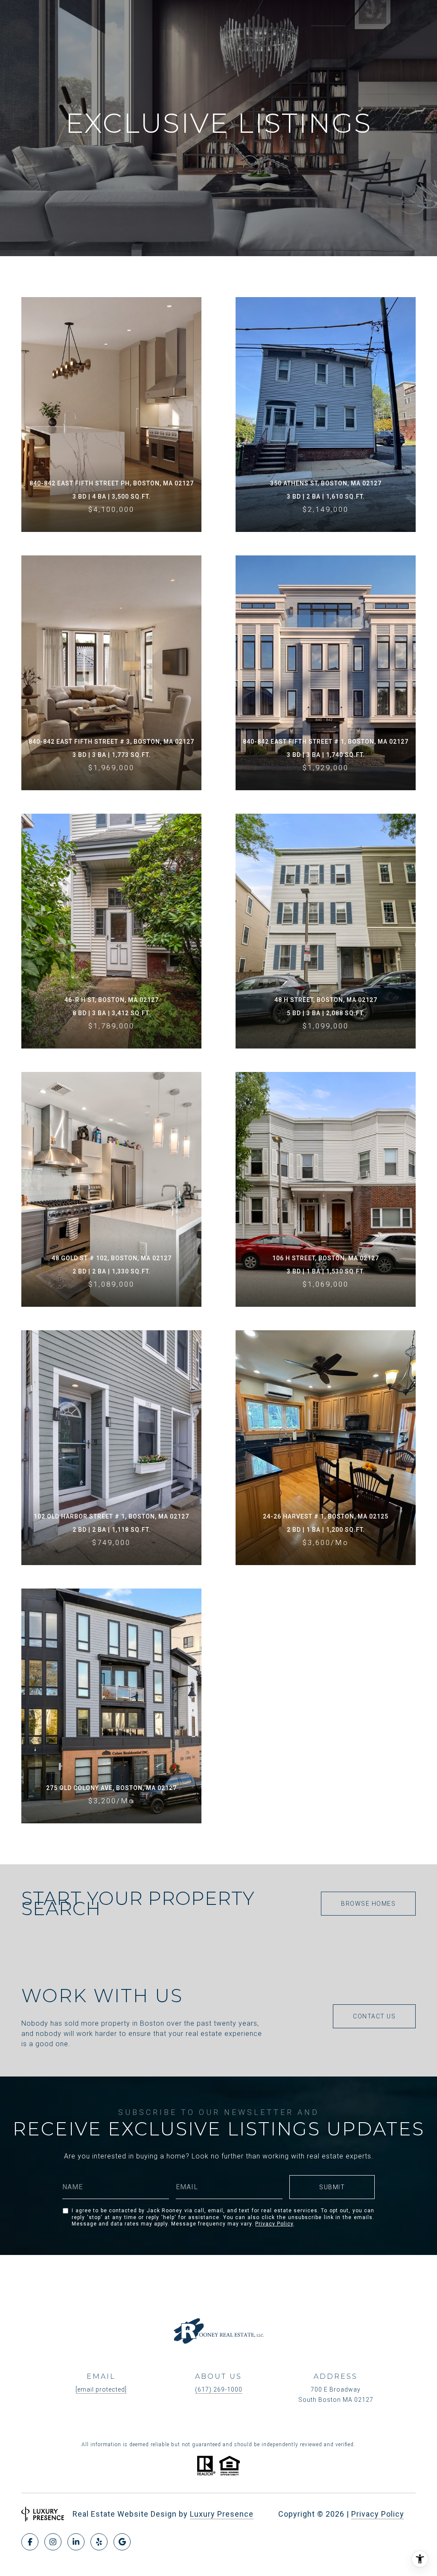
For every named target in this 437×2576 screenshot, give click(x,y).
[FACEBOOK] (30, 2542)
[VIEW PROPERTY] (112, 399)
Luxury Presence (222, 2514)
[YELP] (99, 2542)
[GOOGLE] (122, 2542)
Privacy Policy (274, 2224)
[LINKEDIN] (76, 2542)
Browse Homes (368, 1904)
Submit (332, 2187)
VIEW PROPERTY (112, 415)
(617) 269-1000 (219, 2389)
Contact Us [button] (374, 2016)
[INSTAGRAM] (53, 2542)
